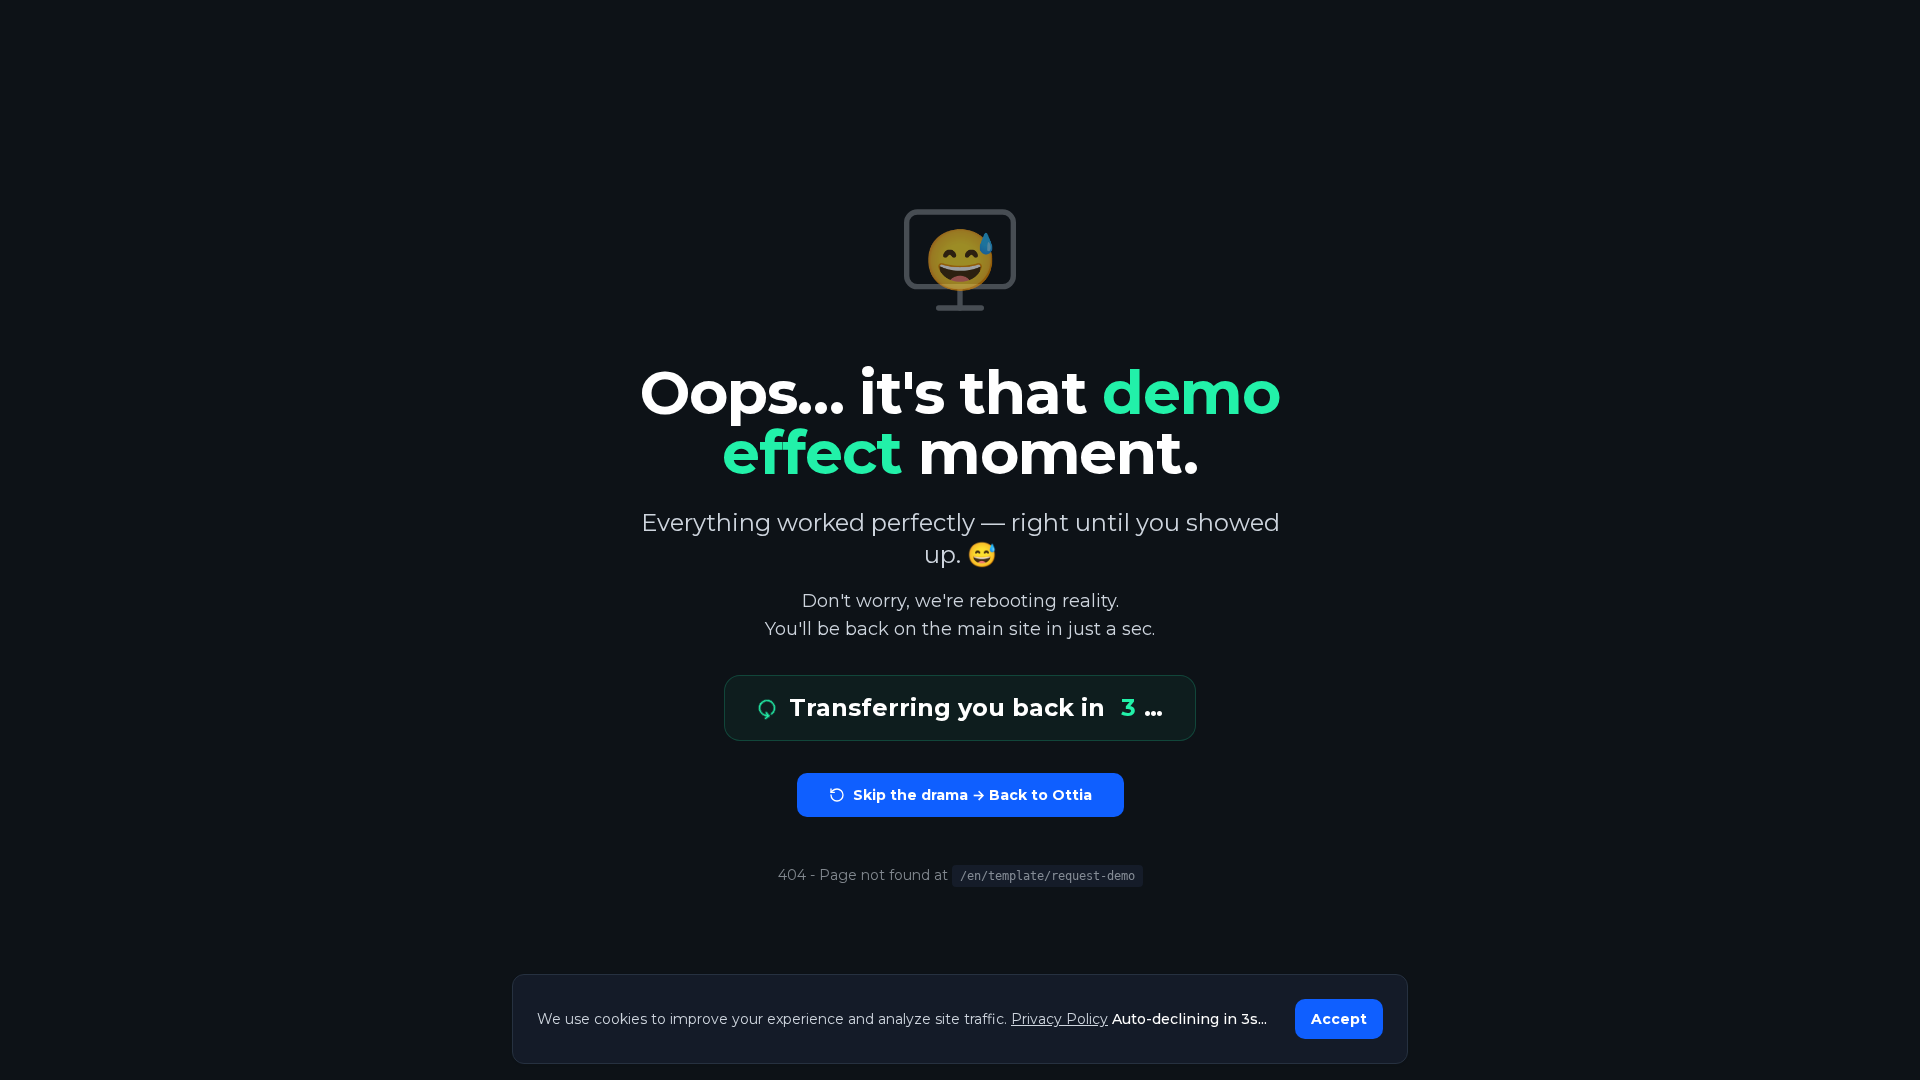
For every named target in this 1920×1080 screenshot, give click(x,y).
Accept (1339, 1019)
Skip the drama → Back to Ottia (972, 795)
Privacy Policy (1059, 1019)
